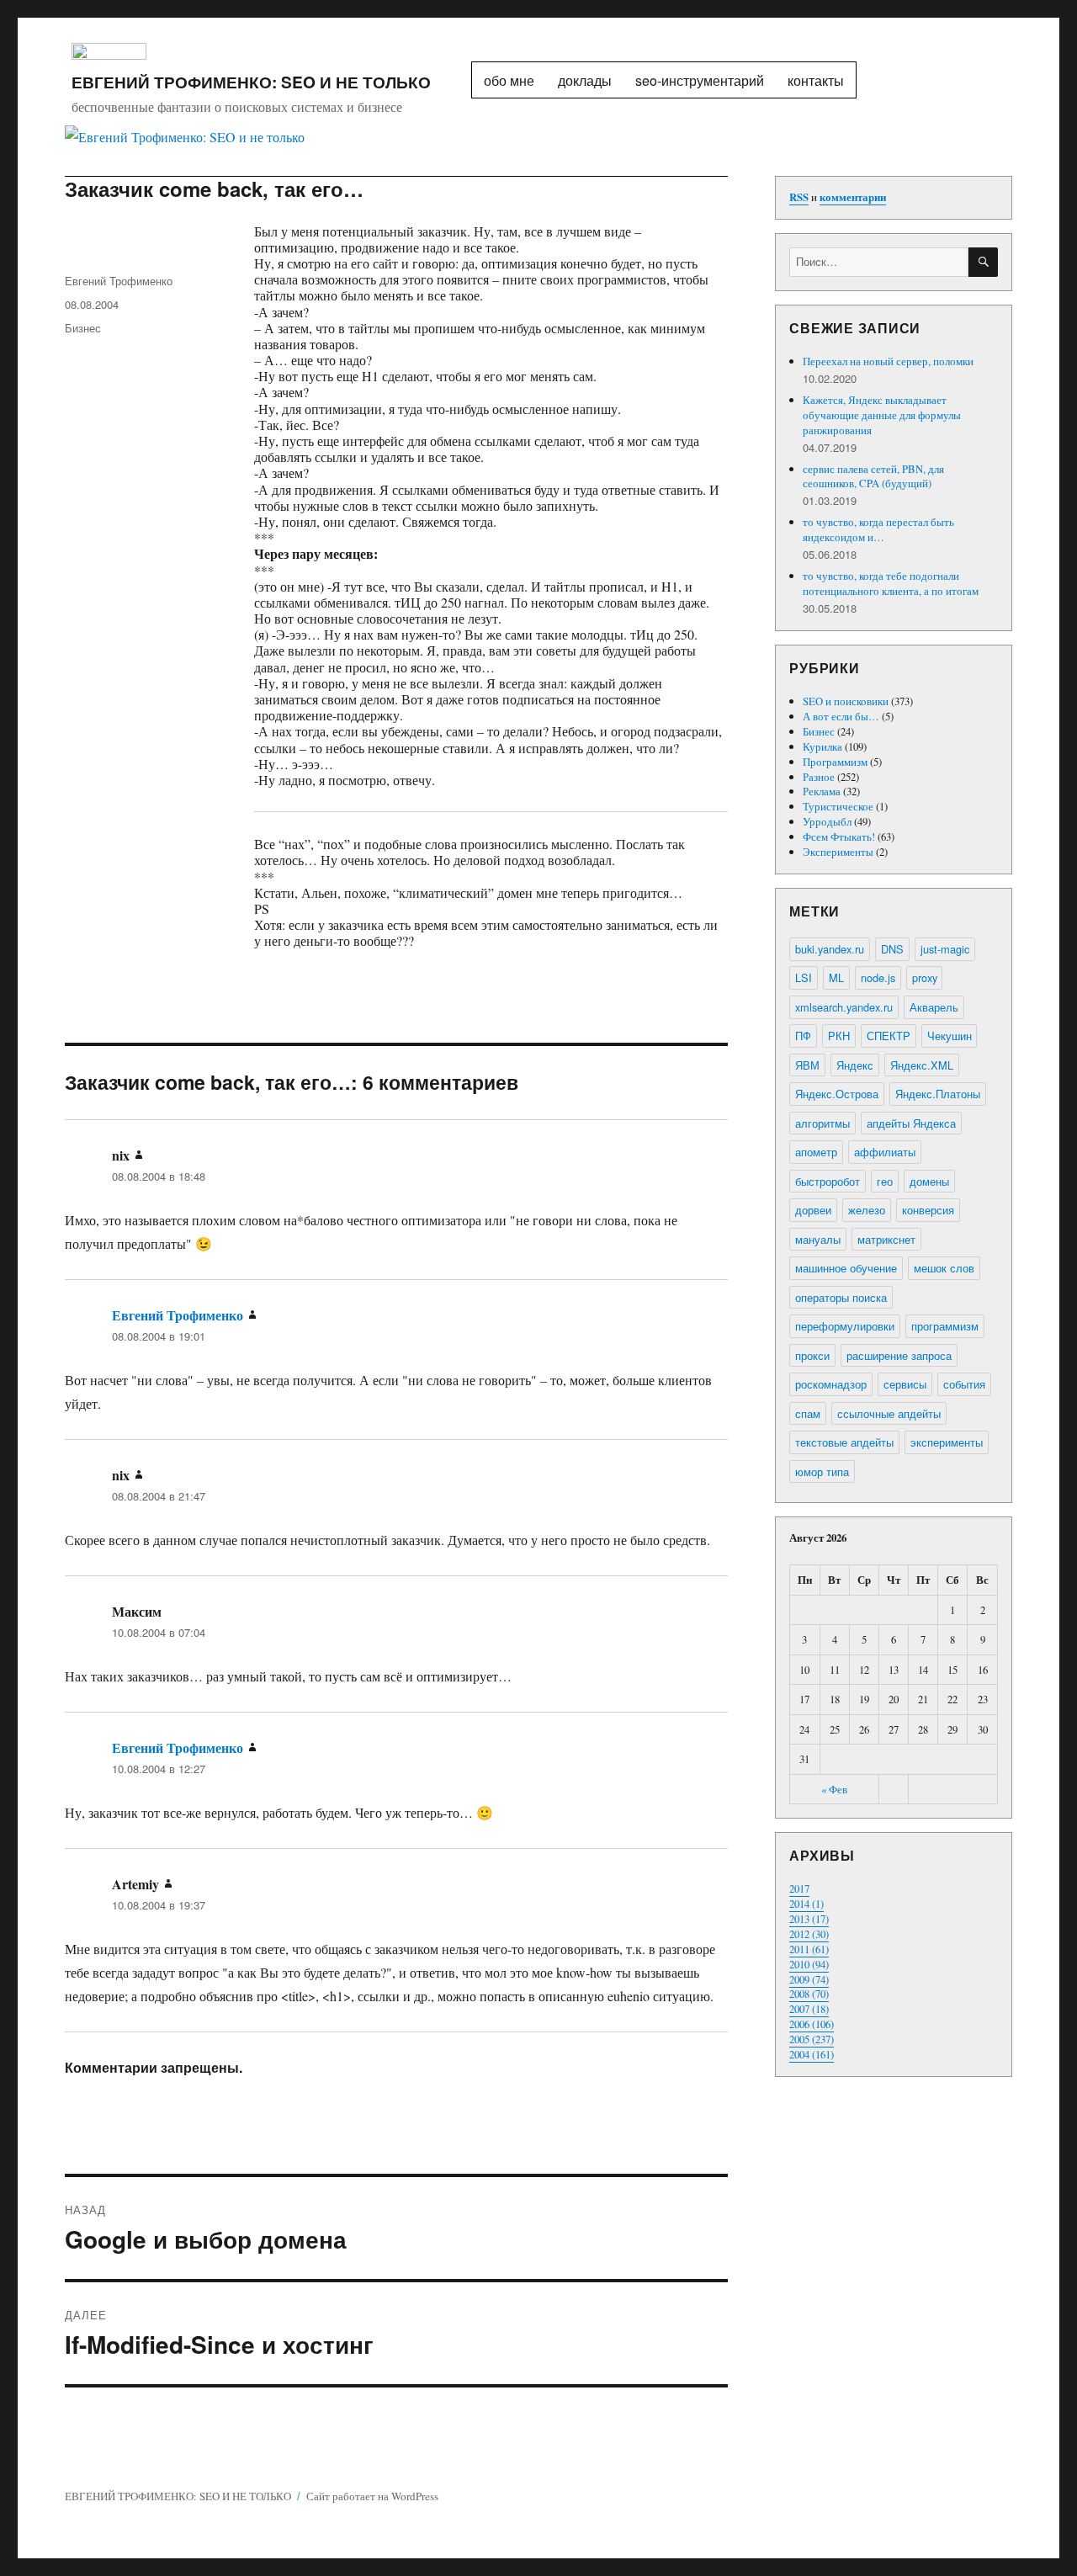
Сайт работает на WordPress (372, 2496)
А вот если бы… (841, 716)
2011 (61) (809, 1949)
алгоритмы (822, 1123)
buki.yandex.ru (830, 949)
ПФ (803, 1036)
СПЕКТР (889, 1036)
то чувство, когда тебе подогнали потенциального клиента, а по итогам (891, 583)
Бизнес (83, 328)
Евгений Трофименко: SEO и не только (251, 82)
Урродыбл (827, 821)
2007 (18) (809, 2009)
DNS (892, 949)
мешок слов (944, 1268)
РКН (839, 1036)
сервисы (905, 1384)
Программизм (835, 762)
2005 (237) (812, 2039)
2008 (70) (809, 1994)
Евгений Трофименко (119, 281)
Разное (819, 777)
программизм (945, 1326)
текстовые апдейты (844, 1442)
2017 (799, 1888)
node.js (878, 977)
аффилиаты (885, 1152)
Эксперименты (838, 852)
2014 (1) (806, 1904)
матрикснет (886, 1239)
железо (867, 1210)
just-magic (945, 949)
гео (885, 1181)
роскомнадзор (831, 1384)
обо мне (509, 80)
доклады (585, 80)
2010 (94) (809, 1964)
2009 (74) (809, 1979)
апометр (816, 1152)
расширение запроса (899, 1355)
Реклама (822, 791)
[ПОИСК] (983, 262)
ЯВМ (807, 1065)
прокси (812, 1355)
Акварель (934, 1007)
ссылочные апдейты (889, 1413)
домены (929, 1181)
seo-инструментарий (700, 80)
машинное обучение (846, 1268)
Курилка (822, 746)
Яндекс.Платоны (938, 1094)
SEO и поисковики (846, 701)
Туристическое (838, 806)
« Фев (834, 1789)
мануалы (818, 1239)
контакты (816, 80)
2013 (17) (809, 1919)
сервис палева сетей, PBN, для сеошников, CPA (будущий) (873, 476)
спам (808, 1413)
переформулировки (845, 1326)
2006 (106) (812, 2024)
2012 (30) (809, 1934)
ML (836, 977)
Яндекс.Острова (837, 1094)
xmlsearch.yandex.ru (844, 1007)
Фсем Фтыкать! (839, 837)
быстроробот (828, 1181)
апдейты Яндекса (911, 1123)
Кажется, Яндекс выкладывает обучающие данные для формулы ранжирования (882, 415)
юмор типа (822, 1471)
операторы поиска (841, 1297)
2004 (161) (812, 2054)
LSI (804, 977)
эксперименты (947, 1442)
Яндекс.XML (922, 1065)
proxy (925, 977)
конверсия (928, 1210)
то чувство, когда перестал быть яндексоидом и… (878, 529)
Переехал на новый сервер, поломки (888, 361)
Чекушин (950, 1036)
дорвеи (813, 1210)
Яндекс (855, 1065)
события (964, 1384)
